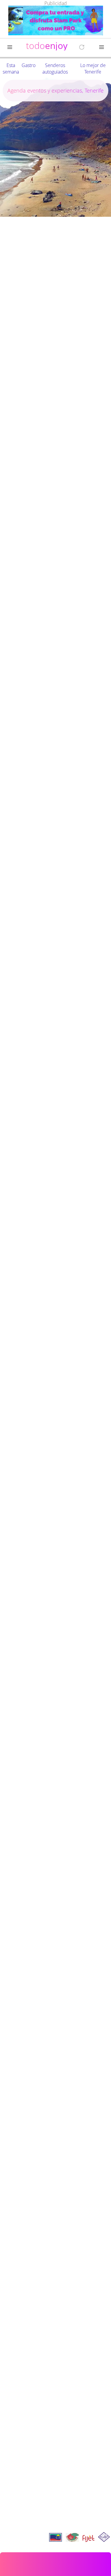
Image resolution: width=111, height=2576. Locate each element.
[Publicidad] (56, 21)
